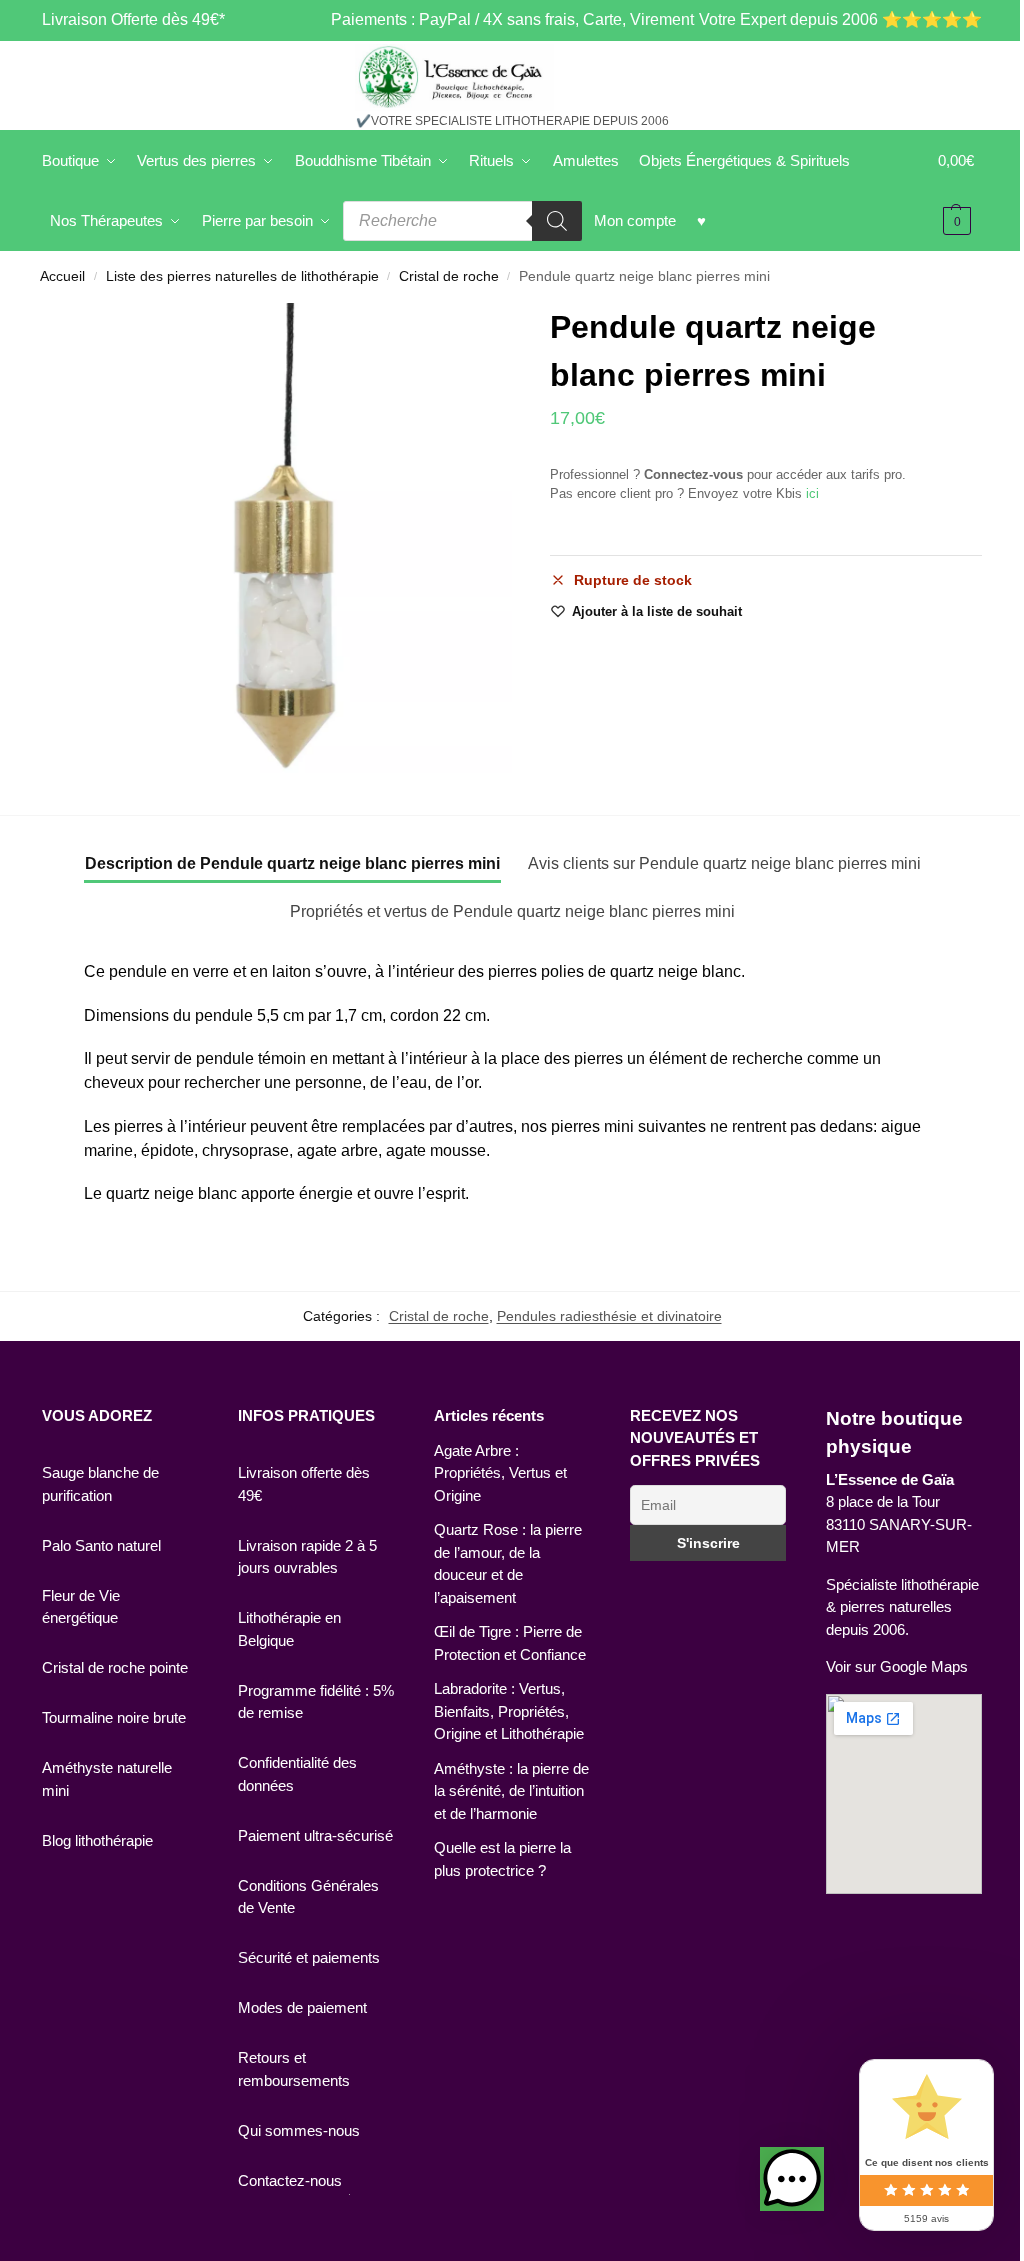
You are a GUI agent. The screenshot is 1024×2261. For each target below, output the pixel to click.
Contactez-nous (290, 2180)
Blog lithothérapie (97, 1840)
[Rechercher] (557, 221)
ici (812, 493)
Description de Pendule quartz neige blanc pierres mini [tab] (292, 863)
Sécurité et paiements (309, 1957)
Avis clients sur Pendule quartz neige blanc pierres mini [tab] (724, 863)
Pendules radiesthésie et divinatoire (609, 1316)
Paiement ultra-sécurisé (315, 1835)
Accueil (62, 276)
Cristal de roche (449, 276)
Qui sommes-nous (299, 2130)
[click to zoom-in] (277, 538)
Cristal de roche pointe (115, 1667)
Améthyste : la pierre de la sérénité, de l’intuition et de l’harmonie (511, 1791)
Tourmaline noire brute (114, 1717)
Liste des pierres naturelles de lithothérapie (242, 276)
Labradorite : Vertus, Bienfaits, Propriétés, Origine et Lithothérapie (509, 1711)
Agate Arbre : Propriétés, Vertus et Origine (500, 1473)
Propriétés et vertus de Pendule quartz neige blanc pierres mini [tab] (512, 911)
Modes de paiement (302, 2007)
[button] (792, 2179)
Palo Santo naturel (101, 1545)
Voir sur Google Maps (897, 1666)
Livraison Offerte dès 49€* (133, 19)
